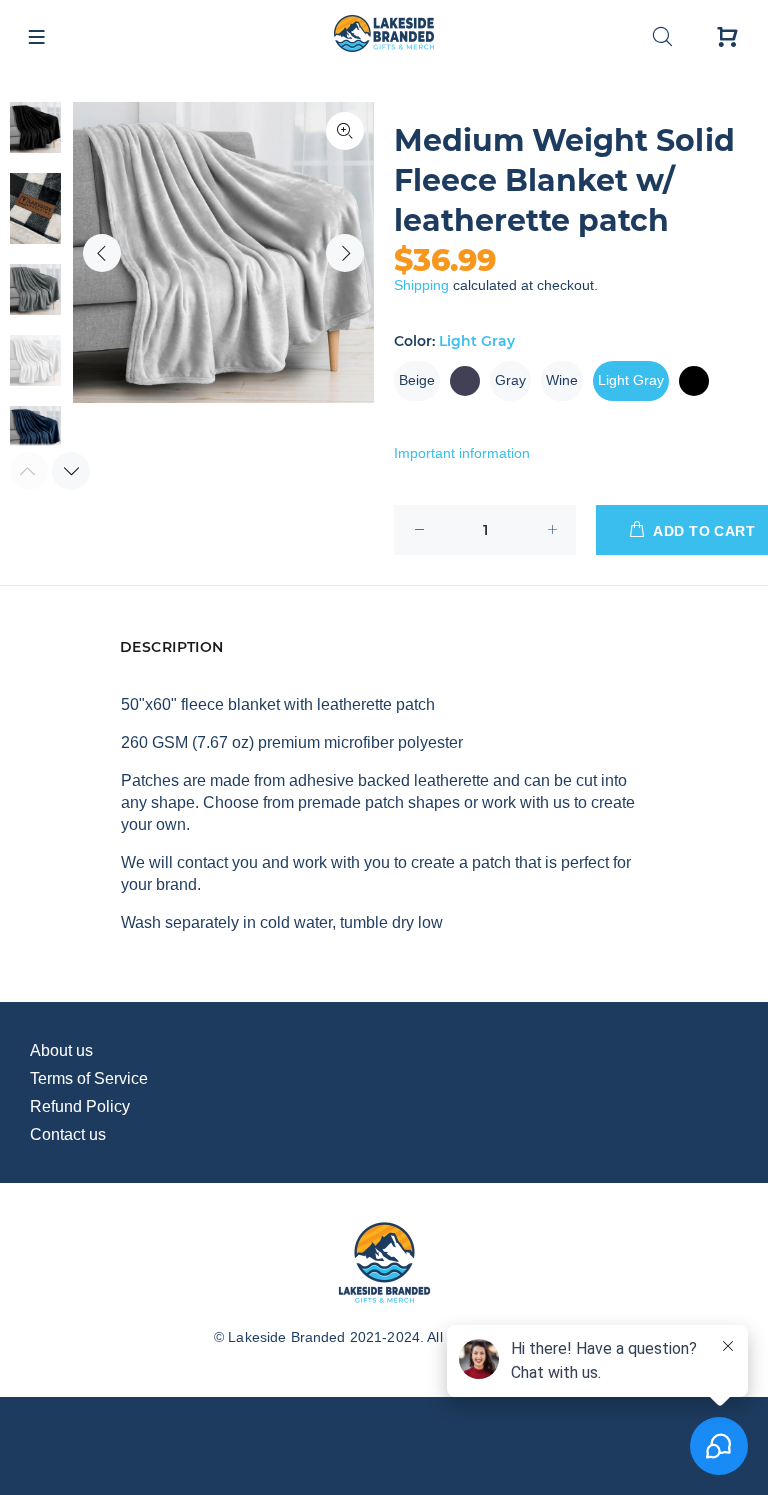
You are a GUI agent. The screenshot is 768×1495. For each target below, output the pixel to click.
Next (345, 253)
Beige (417, 380)
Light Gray (631, 380)
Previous (102, 253)
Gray (510, 380)
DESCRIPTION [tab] (172, 647)
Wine (562, 380)
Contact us (68, 1134)
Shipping (421, 285)
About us (61, 1050)
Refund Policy (80, 1106)
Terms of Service (89, 1078)
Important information (462, 453)
